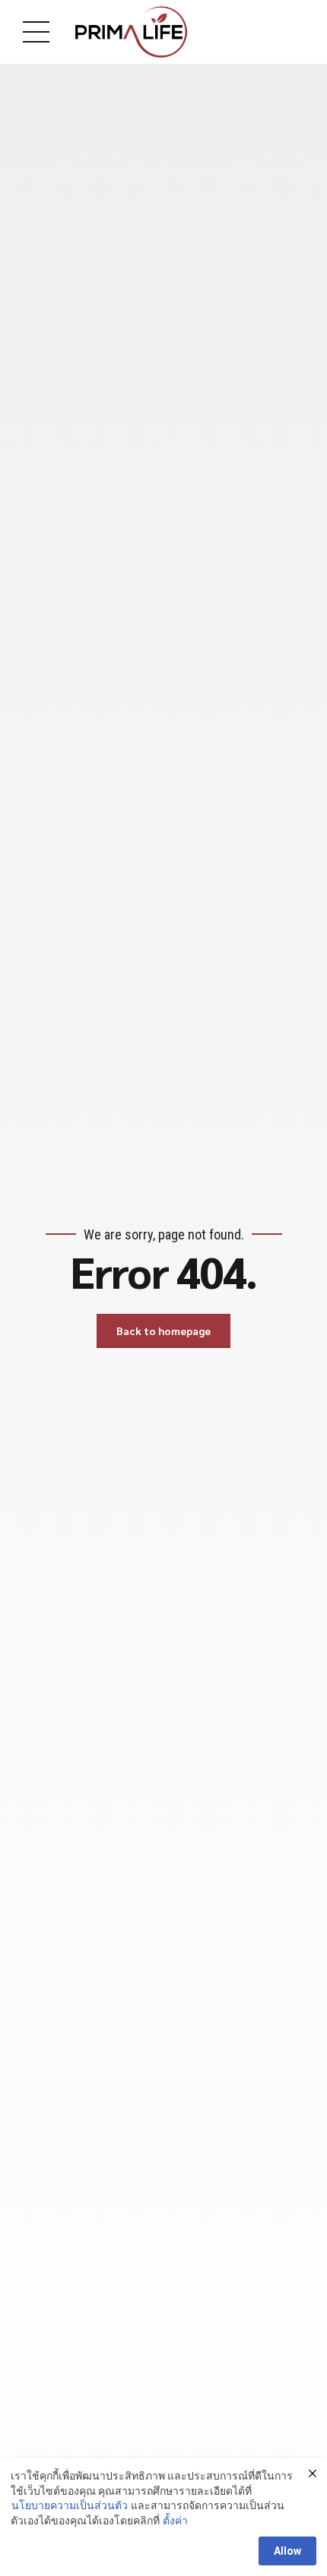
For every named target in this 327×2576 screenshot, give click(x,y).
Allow (287, 2551)
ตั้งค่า (175, 2521)
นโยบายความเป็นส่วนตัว (70, 2505)
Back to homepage (163, 1331)
